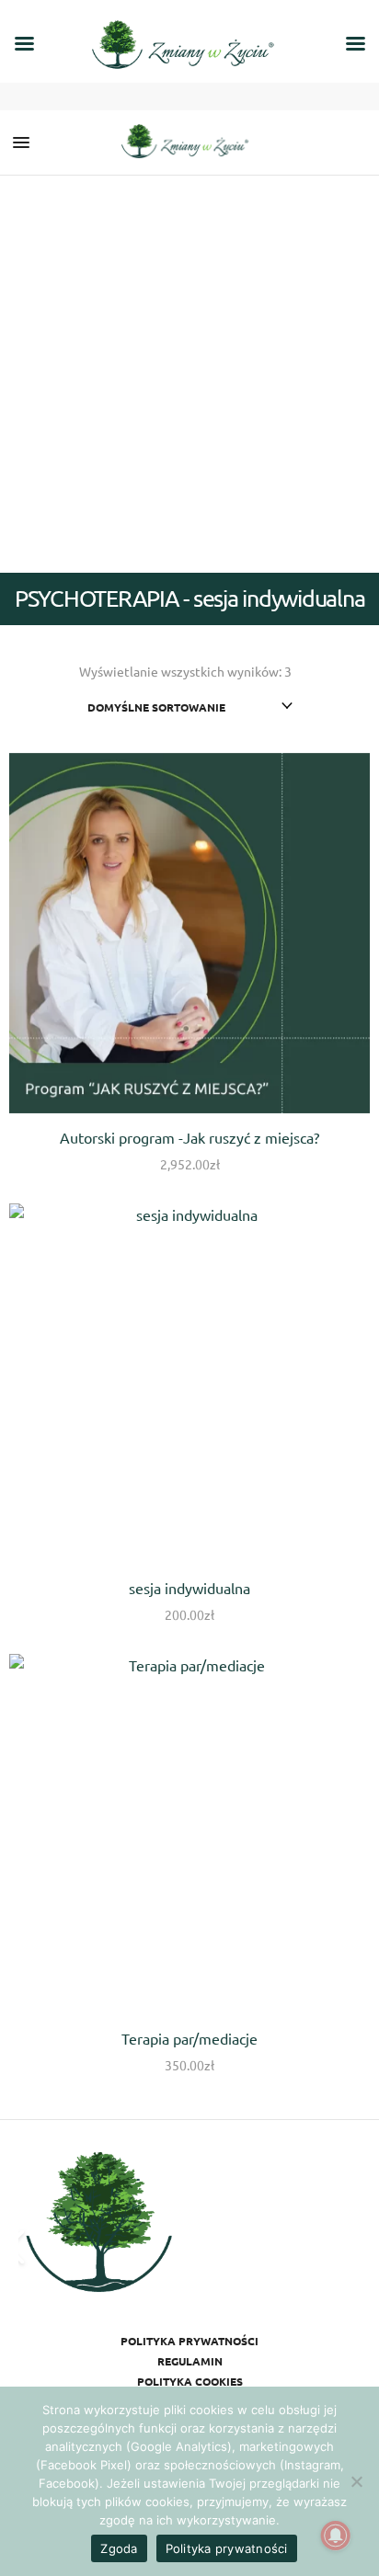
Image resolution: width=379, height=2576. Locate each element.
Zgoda (119, 2548)
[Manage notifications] (336, 2536)
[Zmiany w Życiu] (189, 142)
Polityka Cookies (190, 2381)
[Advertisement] (189, 374)
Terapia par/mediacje (189, 2038)
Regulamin (190, 2361)
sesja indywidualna (189, 1588)
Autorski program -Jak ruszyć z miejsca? (189, 1137)
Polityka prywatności (189, 2341)
